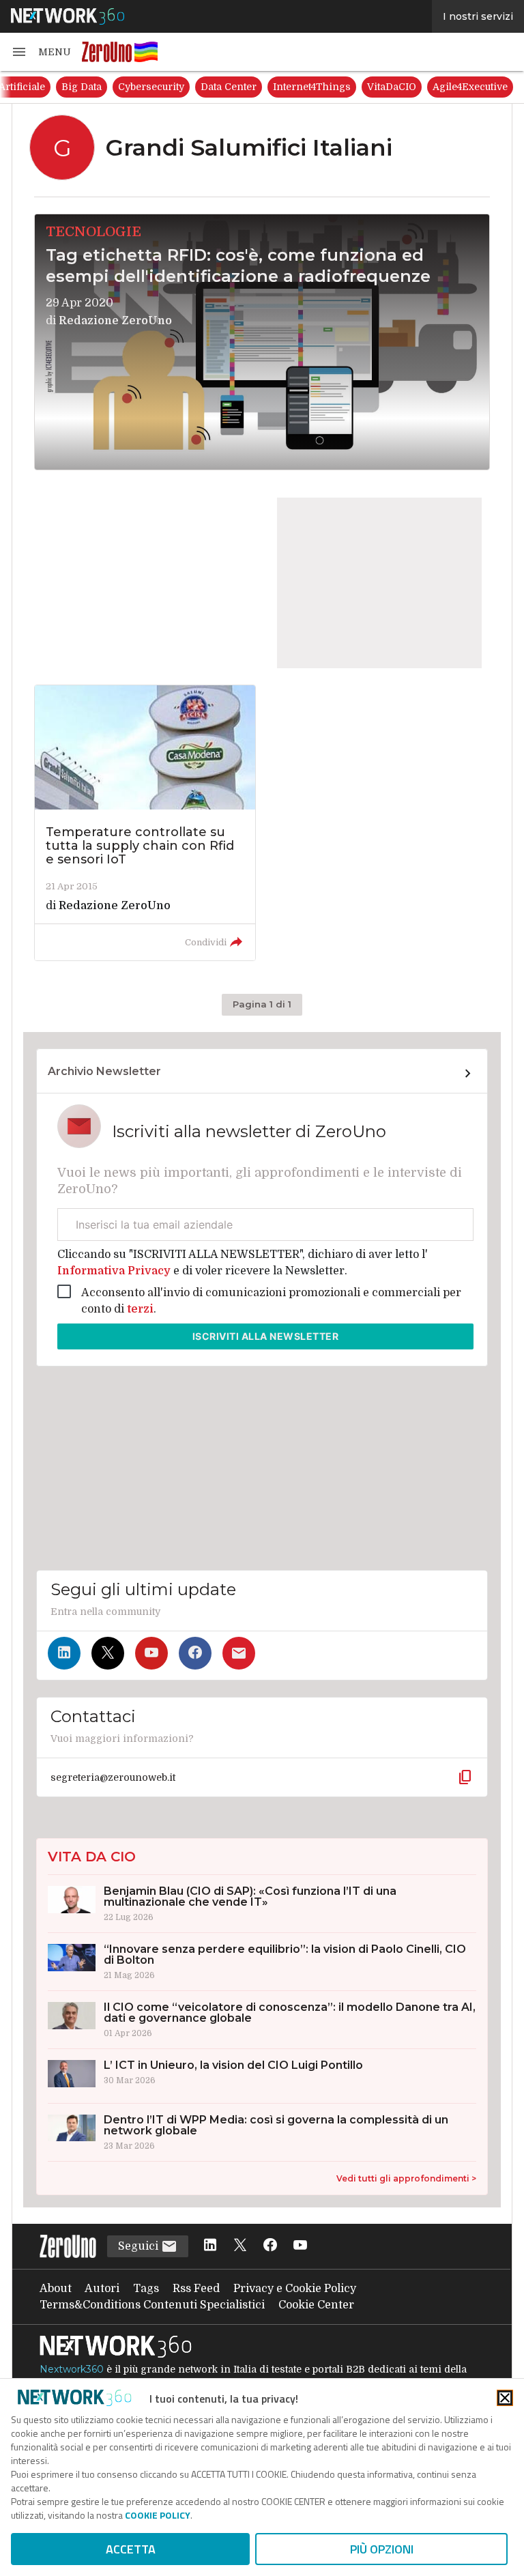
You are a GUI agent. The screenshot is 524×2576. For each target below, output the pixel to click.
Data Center (389, 87)
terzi (140, 1309)
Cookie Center (316, 2305)
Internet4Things (472, 87)
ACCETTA (131, 2549)
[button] (41, 52)
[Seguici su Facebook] (195, 1653)
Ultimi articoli (50, 87)
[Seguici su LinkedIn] (64, 1653)
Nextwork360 (72, 2369)
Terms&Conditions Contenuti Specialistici (152, 2305)
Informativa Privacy (115, 1271)
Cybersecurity (311, 87)
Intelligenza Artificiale (152, 87)
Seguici (140, 2246)
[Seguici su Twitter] (108, 1653)
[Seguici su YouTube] (151, 1653)
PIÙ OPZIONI (382, 2549)
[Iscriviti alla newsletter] (239, 1653)
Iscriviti (266, 1336)
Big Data (242, 87)
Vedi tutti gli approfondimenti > (406, 2178)
